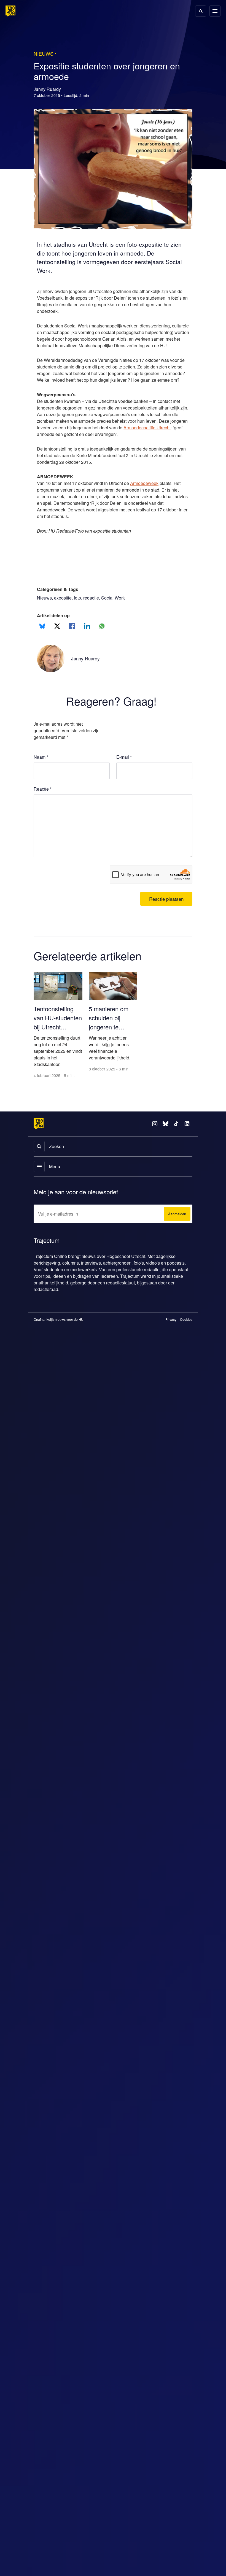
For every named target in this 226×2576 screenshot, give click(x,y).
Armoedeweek (152, 497)
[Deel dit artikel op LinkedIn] (87, 639)
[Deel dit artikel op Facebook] (72, 639)
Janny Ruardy (86, 672)
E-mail (124, 770)
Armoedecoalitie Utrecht (62, 448)
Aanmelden (176, 1228)
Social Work (119, 611)
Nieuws (45, 611)
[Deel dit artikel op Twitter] (57, 639)
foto (81, 611)
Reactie (43, 802)
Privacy (171, 1333)
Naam (41, 770)
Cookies (186, 1333)
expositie (64, 611)
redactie (96, 611)
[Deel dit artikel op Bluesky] (42, 639)
